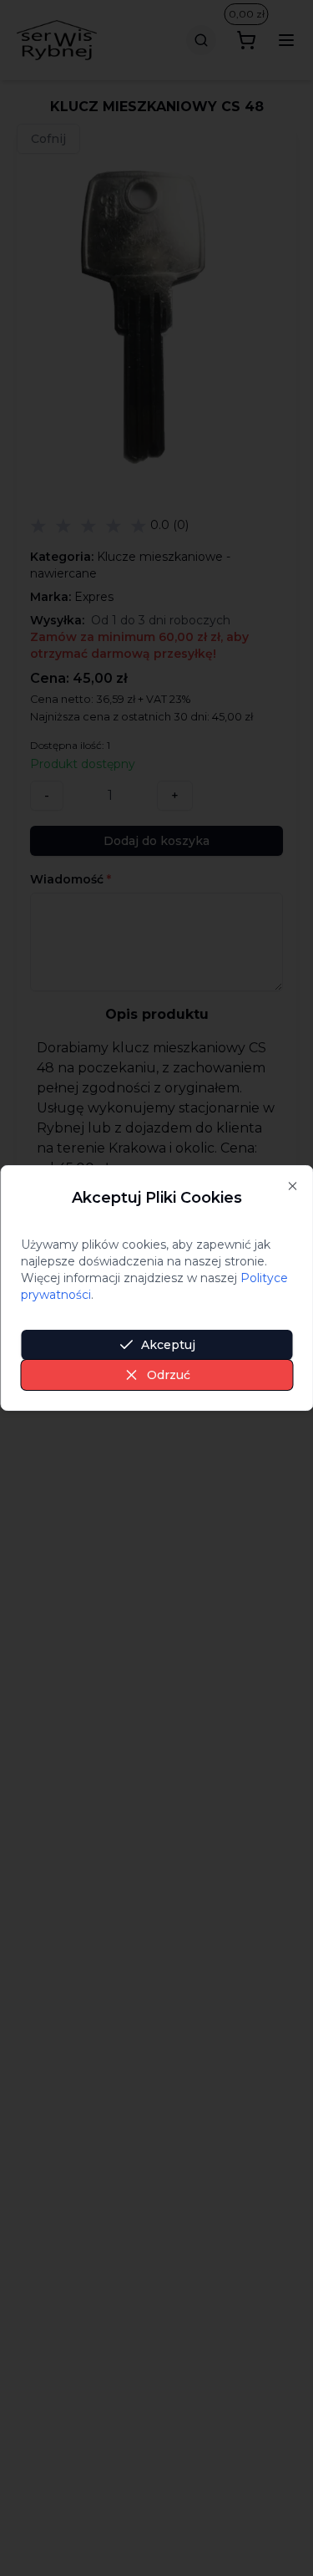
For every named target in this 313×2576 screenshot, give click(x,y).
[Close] (292, 1186)
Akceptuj (168, 1345)
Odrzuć (169, 1375)
